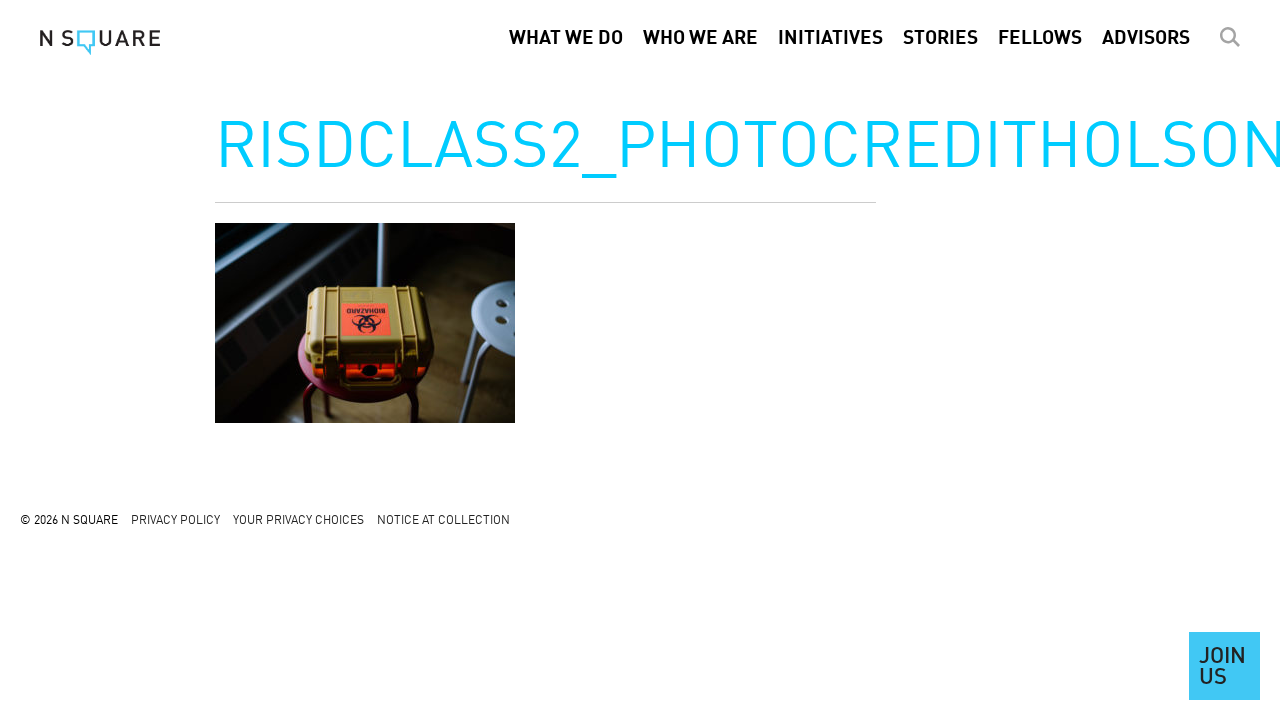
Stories (940, 39)
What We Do (566, 39)
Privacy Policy (175, 521)
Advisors (1146, 39)
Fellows (1040, 39)
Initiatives (830, 39)
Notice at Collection (443, 521)
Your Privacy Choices (298, 521)
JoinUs (1222, 668)
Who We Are (700, 39)
